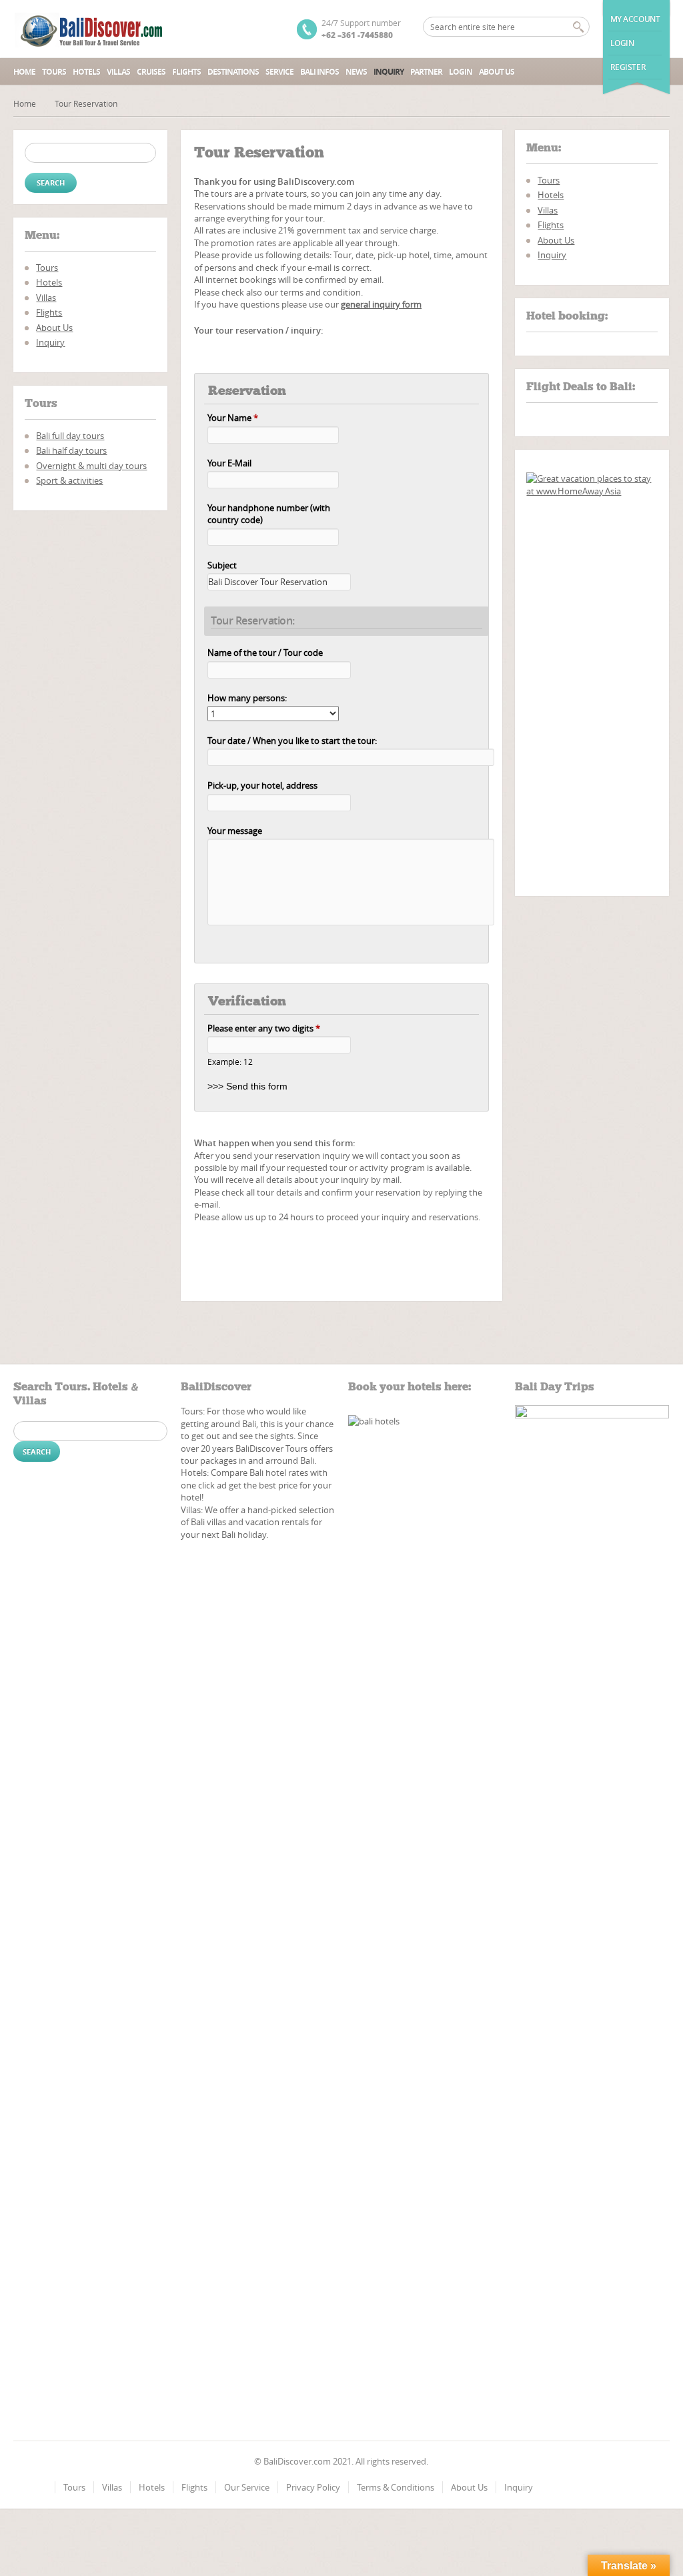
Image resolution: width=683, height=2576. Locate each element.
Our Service (247, 2487)
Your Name (233, 418)
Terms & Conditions (396, 2487)
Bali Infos (319, 72)
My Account (635, 19)
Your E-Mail (229, 463)
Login (622, 43)
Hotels (86, 72)
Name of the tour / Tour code (265, 653)
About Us (497, 72)
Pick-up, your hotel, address (262, 785)
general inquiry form (381, 304)
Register (628, 67)
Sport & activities (69, 480)
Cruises (151, 72)
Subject (222, 565)
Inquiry (389, 72)
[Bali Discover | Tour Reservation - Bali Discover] (90, 29)
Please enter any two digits (264, 1028)
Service (279, 72)
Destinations (233, 72)
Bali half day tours (71, 450)
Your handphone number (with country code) (269, 514)
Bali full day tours (70, 436)
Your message (235, 831)
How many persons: (247, 698)
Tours (54, 72)
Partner (426, 72)
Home (24, 72)
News (356, 72)
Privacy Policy (313, 2487)
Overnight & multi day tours (91, 466)
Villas (118, 72)
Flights (186, 72)
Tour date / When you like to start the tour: (292, 741)
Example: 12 (230, 1062)
